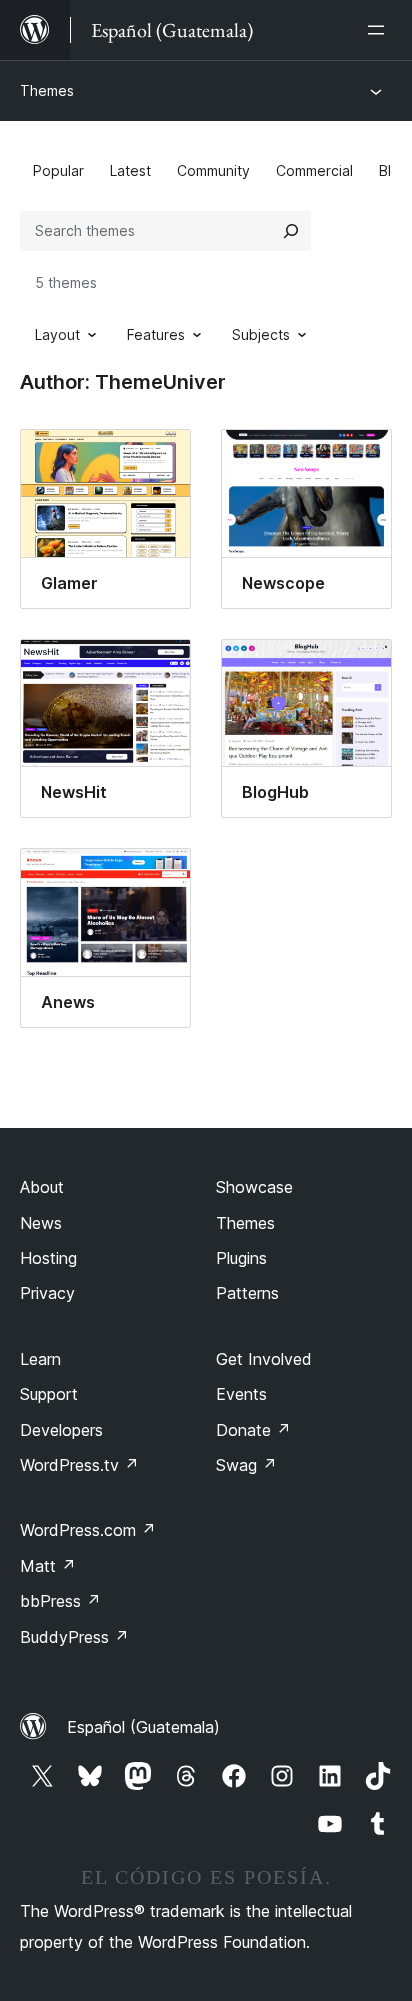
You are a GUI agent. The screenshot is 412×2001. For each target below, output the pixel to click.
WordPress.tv (79, 1465)
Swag (246, 1465)
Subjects (261, 334)
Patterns (247, 1293)
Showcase (254, 1187)
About (42, 1187)
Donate (253, 1430)
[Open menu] (380, 30)
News (41, 1223)
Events (241, 1394)
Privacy (47, 1293)
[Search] (291, 231)
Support (49, 1394)
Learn (40, 1359)
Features (156, 334)
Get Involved (264, 1359)
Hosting (48, 1258)
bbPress (60, 1601)
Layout (57, 334)
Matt (48, 1566)
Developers (61, 1430)
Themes (47, 90)
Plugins (241, 1258)
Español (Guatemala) (143, 1727)
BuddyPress (74, 1637)
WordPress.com (88, 1530)
